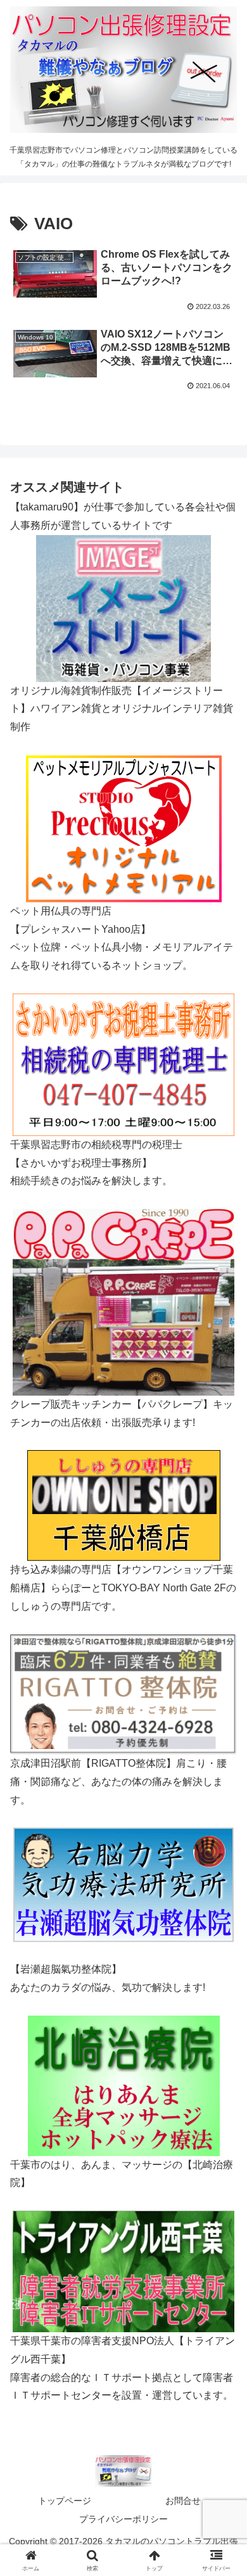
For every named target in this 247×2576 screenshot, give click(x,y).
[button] (222, 1908)
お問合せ (183, 2501)
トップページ (65, 2501)
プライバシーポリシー (123, 2519)
